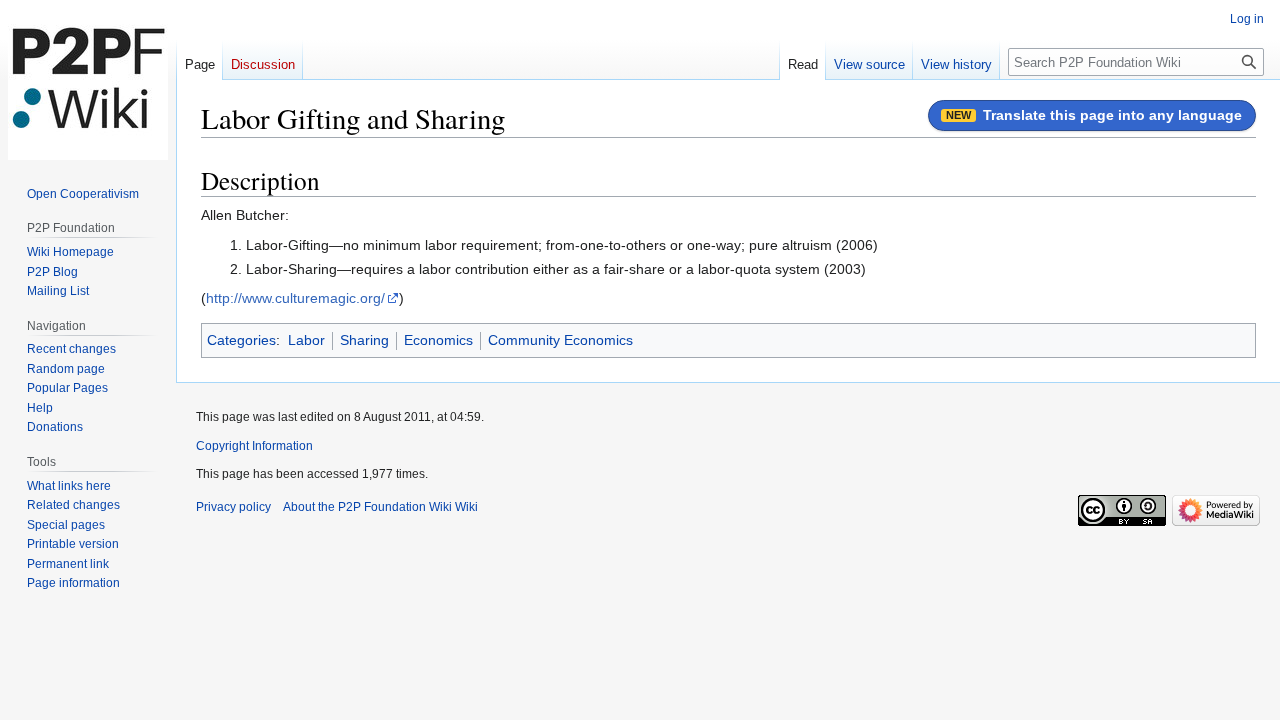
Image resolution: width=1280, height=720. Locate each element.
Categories (241, 340)
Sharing (364, 340)
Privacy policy (233, 507)
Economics (438, 340)
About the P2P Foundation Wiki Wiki (380, 507)
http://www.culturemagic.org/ (295, 298)
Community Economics (560, 340)
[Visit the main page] (88, 80)
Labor (306, 340)
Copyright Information (254, 446)
